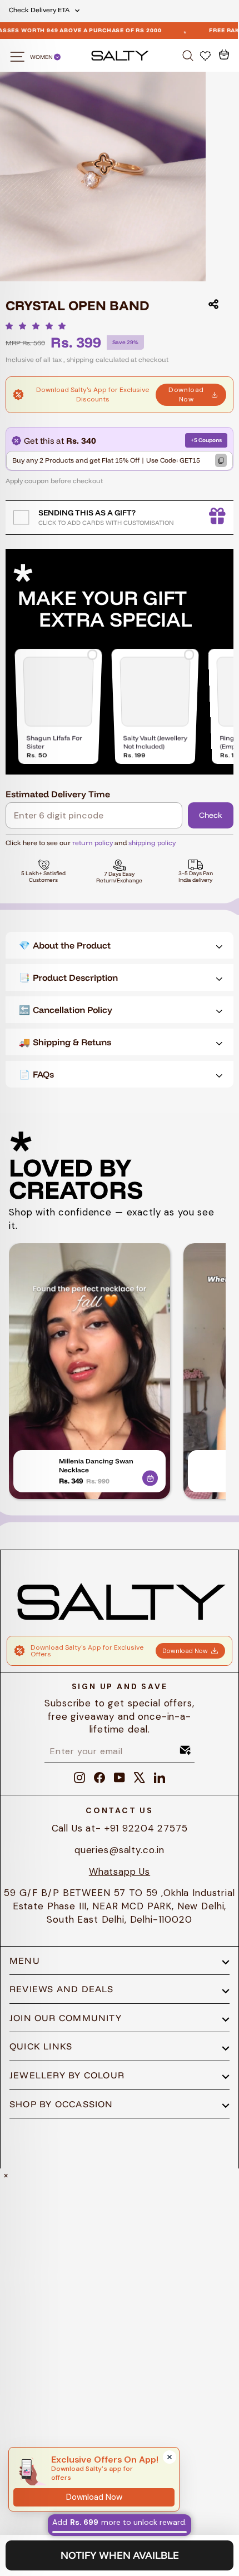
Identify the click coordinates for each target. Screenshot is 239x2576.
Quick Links (41, 2046)
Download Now (186, 394)
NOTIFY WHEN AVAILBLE (120, 2555)
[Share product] (213, 304)
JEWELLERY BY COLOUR (67, 2075)
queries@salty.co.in (120, 1850)
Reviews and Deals (62, 1989)
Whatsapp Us (120, 1872)
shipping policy (152, 843)
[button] (39, 326)
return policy (93, 843)
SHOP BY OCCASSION (61, 2104)
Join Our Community (66, 2018)
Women (42, 57)
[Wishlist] (206, 55)
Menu (25, 1960)
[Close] (170, 2457)
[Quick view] (150, 1476)
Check (211, 815)
